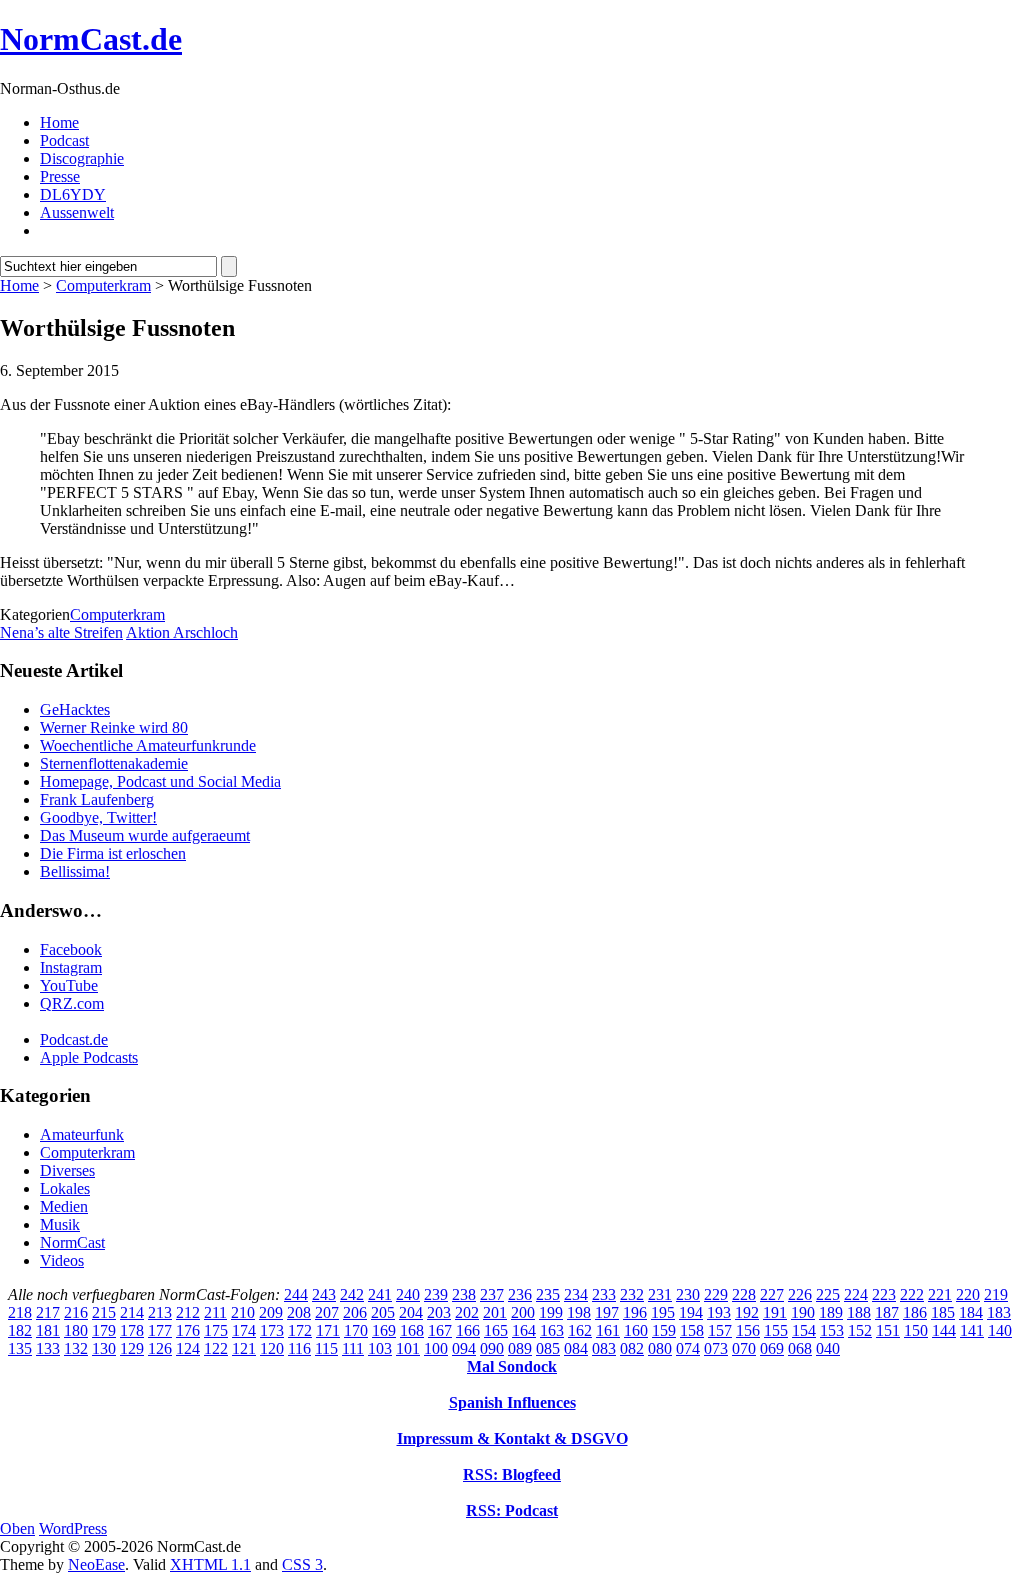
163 (552, 1330)
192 (747, 1312)
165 (496, 1330)
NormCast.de (91, 39)
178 (132, 1330)
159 (664, 1330)
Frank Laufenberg (97, 799)
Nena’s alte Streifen (61, 632)
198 (579, 1312)
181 (48, 1330)
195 (663, 1312)
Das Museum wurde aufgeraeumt (145, 835)
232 (632, 1294)
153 (832, 1330)
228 (744, 1294)
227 (772, 1294)
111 (353, 1348)
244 (296, 1294)
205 (383, 1312)
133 (48, 1348)
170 (356, 1330)
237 (492, 1294)
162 (580, 1330)
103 (380, 1348)
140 (1000, 1330)
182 (20, 1330)
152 (860, 1330)
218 (20, 1312)
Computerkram (103, 285)
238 (464, 1294)
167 (440, 1330)
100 (436, 1348)
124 (188, 1348)
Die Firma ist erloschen (113, 853)
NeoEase (96, 1564)
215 (104, 1312)
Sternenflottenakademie (114, 763)
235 (548, 1294)
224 (856, 1294)
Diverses (67, 1170)
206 (355, 1312)
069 (772, 1348)
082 (632, 1348)
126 (160, 1348)
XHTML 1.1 (210, 1564)
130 (104, 1348)
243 (324, 1294)
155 (776, 1330)
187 (887, 1312)
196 (635, 1312)
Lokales (65, 1188)
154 (804, 1330)
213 (160, 1312)
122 (216, 1348)
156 (748, 1330)
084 (576, 1348)
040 (828, 1348)
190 (803, 1312)
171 (328, 1330)
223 (884, 1294)
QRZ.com (72, 1003)
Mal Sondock (512, 1366)
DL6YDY (73, 194)
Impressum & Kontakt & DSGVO (512, 1438)
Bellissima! (75, 871)
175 (216, 1330)
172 (300, 1330)
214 (132, 1312)
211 (215, 1312)
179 (104, 1330)
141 (972, 1330)
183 (999, 1312)
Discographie (82, 158)
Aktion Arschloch (182, 632)
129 (132, 1348)
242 (352, 1294)
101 (408, 1348)
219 (996, 1294)
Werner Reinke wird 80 (114, 727)
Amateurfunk (82, 1134)
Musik (60, 1224)
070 (744, 1348)
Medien (64, 1206)
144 (944, 1330)
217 (48, 1312)
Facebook (71, 949)
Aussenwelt (77, 212)
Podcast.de (74, 1039)
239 (436, 1294)
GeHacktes (75, 709)
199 (551, 1312)
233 (604, 1294)
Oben (17, 1528)
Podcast (64, 140)
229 (716, 1294)
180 (76, 1330)
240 (408, 1294)
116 (299, 1348)
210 (243, 1312)
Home (59, 122)
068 (800, 1348)
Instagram (71, 967)
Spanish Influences (512, 1402)
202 (467, 1312)
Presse (60, 176)
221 (940, 1294)
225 (828, 1294)
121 (244, 1348)
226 (800, 1294)
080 (660, 1348)
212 (188, 1312)
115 (326, 1348)
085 (548, 1348)
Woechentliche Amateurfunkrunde (148, 745)
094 (464, 1348)
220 (968, 1294)
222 (912, 1294)
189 (831, 1312)
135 (20, 1348)
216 (76, 1312)
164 (524, 1330)
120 (272, 1348)
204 (411, 1312)
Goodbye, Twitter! (98, 817)
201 (495, 1312)
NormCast (72, 1242)
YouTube (69, 985)
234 (576, 1294)
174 (244, 1330)
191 (775, 1312)
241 (380, 1294)
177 (160, 1330)
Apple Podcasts (89, 1057)
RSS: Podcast (512, 1510)
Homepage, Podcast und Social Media (160, 781)
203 (439, 1312)
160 (636, 1330)
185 (943, 1312)
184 (971, 1312)
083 (604, 1348)
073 (716, 1348)
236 (520, 1294)
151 (888, 1330)
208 (299, 1312)
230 (688, 1294)
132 (76, 1348)
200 (523, 1312)
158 (692, 1330)
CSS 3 (302, 1564)
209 (271, 1312)
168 (412, 1330)
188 (859, 1312)
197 (607, 1312)
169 (384, 1330)
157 (720, 1330)
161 (608, 1330)
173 (272, 1330)
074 (688, 1348)
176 (188, 1330)
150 (916, 1330)
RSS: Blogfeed (512, 1474)
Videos (62, 1260)
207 (327, 1312)
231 (660, 1294)
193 (719, 1312)
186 (915, 1312)
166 (468, 1330)
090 (492, 1348)
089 (520, 1348)
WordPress (73, 1528)
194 (691, 1312)
